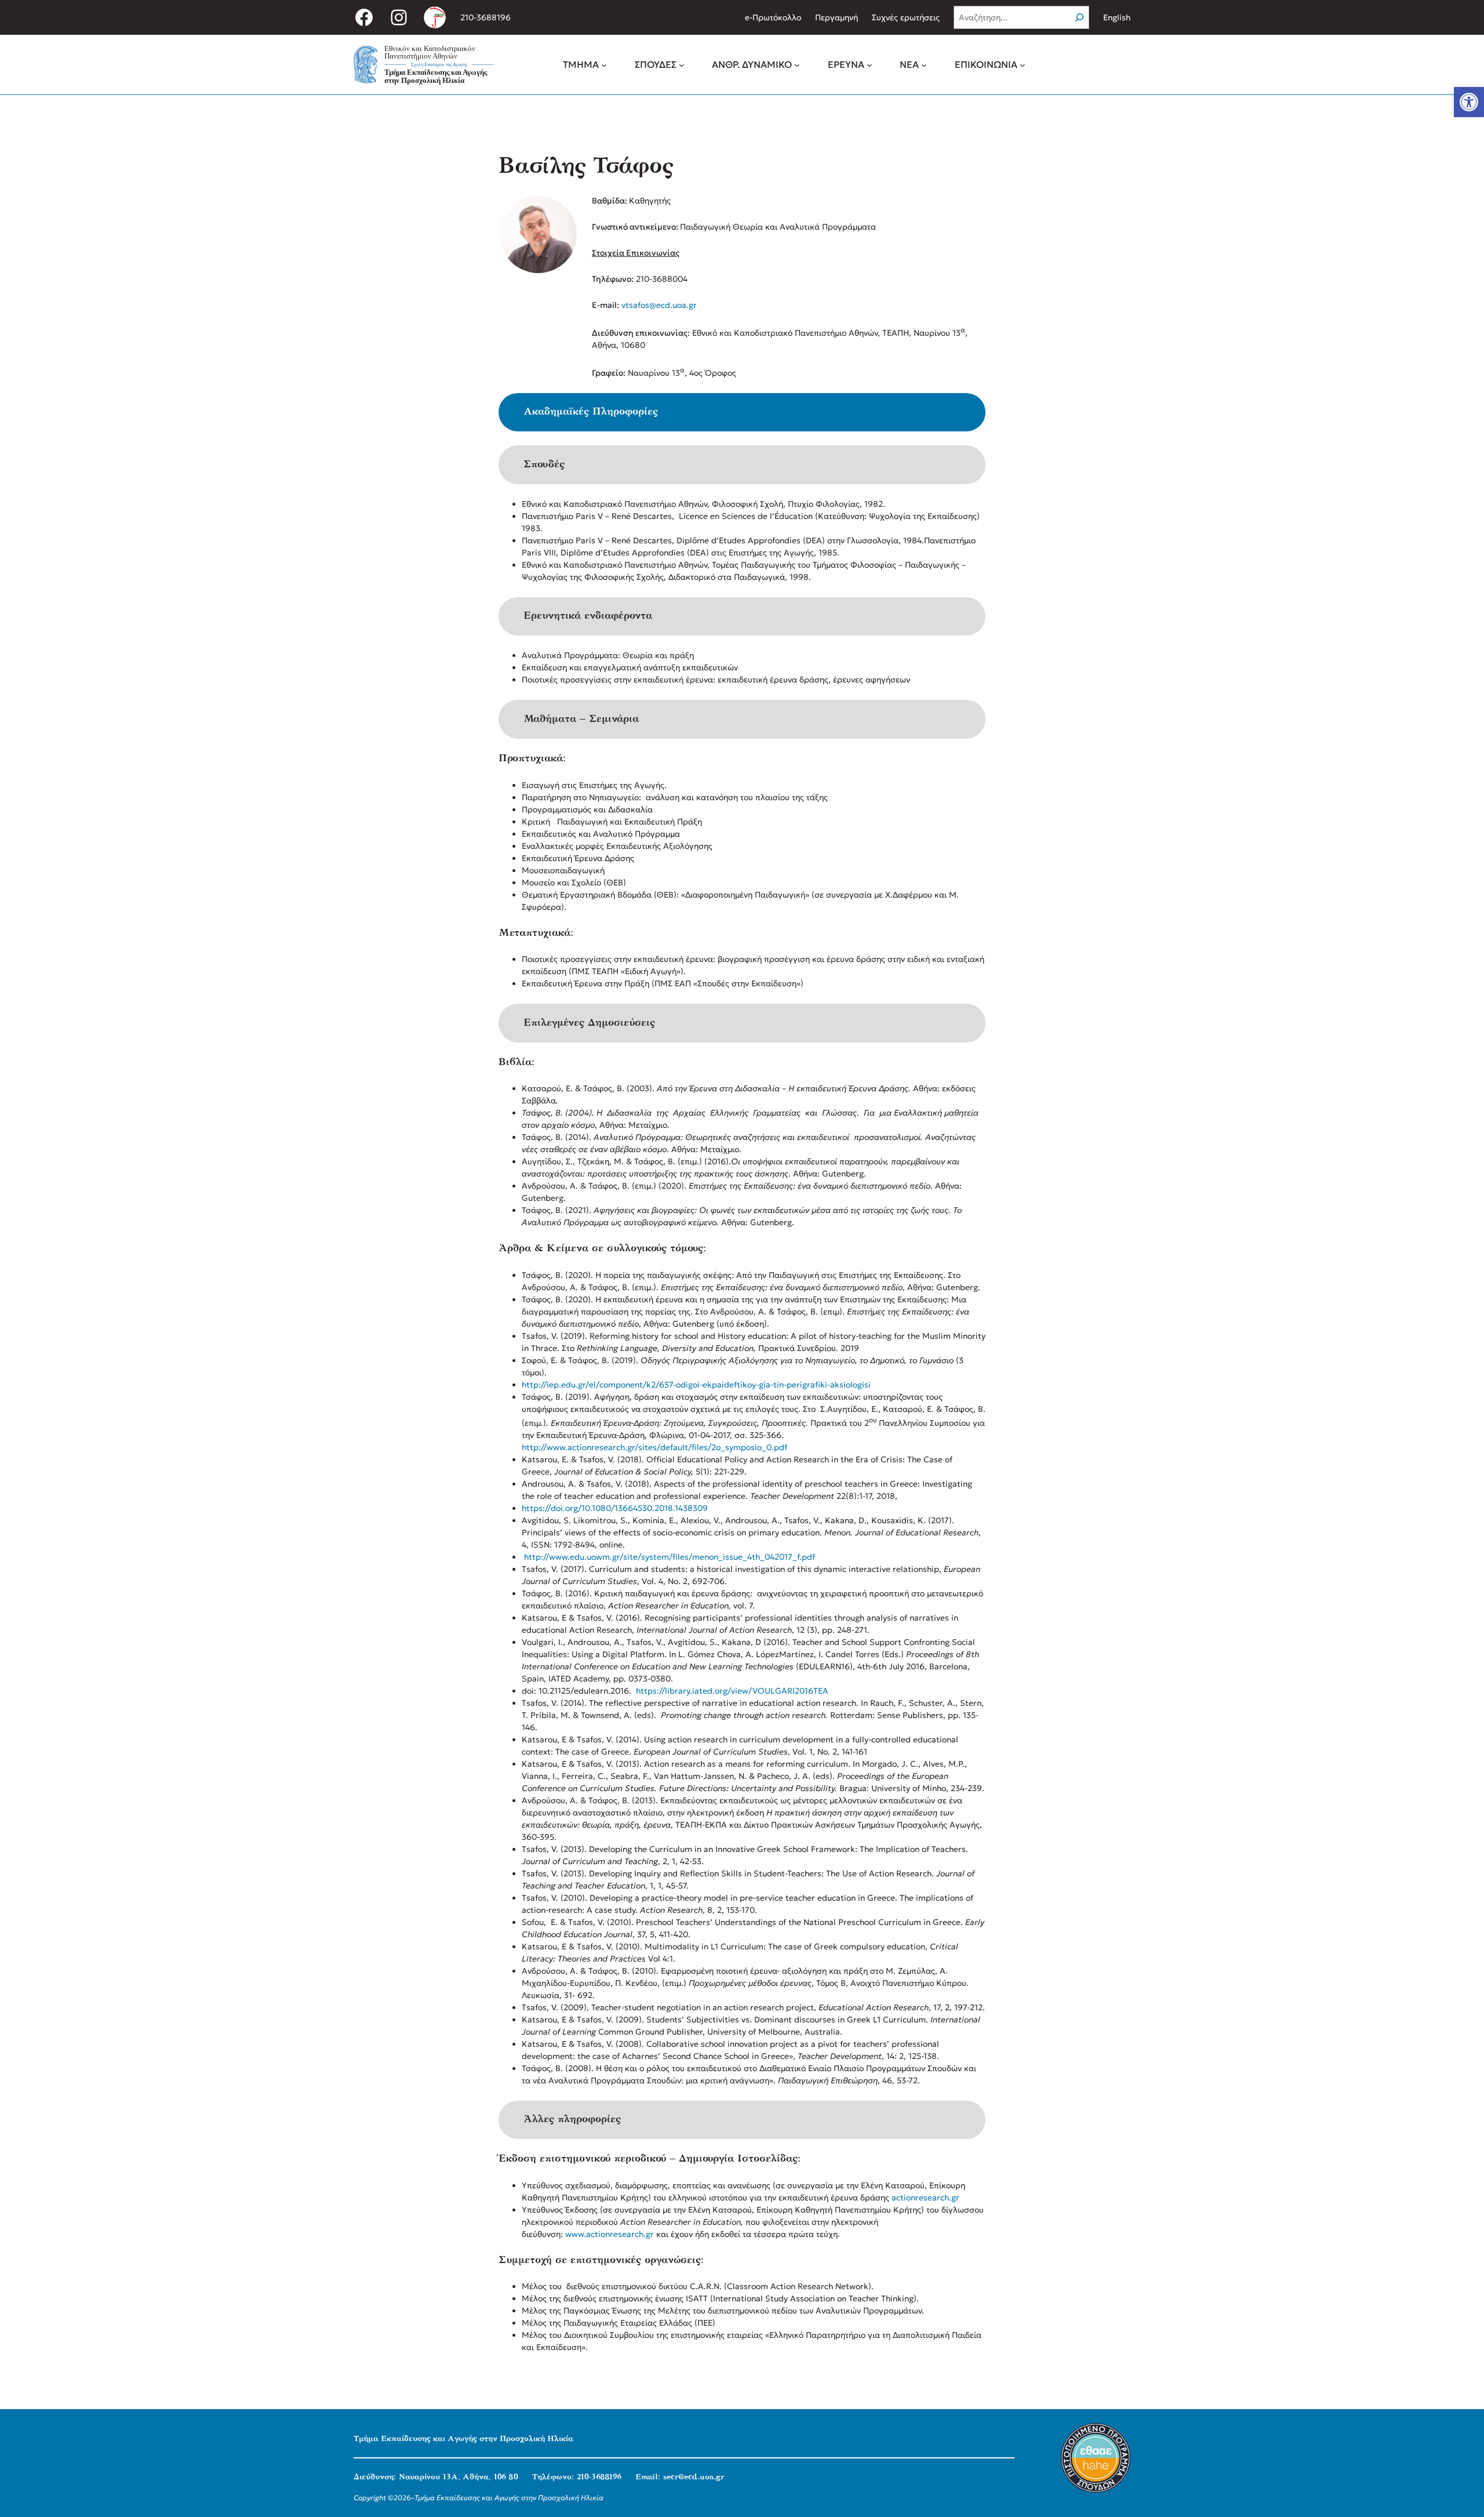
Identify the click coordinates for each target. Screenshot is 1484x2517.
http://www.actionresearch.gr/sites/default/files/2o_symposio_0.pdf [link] (654, 1447)
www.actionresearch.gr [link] (610, 2234)
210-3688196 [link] (485, 17)
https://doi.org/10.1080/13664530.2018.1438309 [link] (615, 1508)
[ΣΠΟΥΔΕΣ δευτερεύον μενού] (682, 64)
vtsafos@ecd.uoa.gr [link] (659, 305)
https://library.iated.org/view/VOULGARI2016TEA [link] (732, 1691)
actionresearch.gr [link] (925, 2198)
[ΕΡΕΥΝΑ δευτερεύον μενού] (870, 64)
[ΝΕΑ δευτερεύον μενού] (924, 64)
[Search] (1079, 17)
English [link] (1117, 17)
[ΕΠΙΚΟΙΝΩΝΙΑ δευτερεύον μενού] (1023, 64)
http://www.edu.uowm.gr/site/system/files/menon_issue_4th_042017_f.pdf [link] (670, 1557)
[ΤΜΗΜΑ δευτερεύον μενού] (604, 64)
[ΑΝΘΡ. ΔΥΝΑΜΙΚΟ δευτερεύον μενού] (797, 64)
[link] (1469, 102)
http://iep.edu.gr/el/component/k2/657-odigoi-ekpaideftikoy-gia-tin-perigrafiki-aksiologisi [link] (696, 1385)
